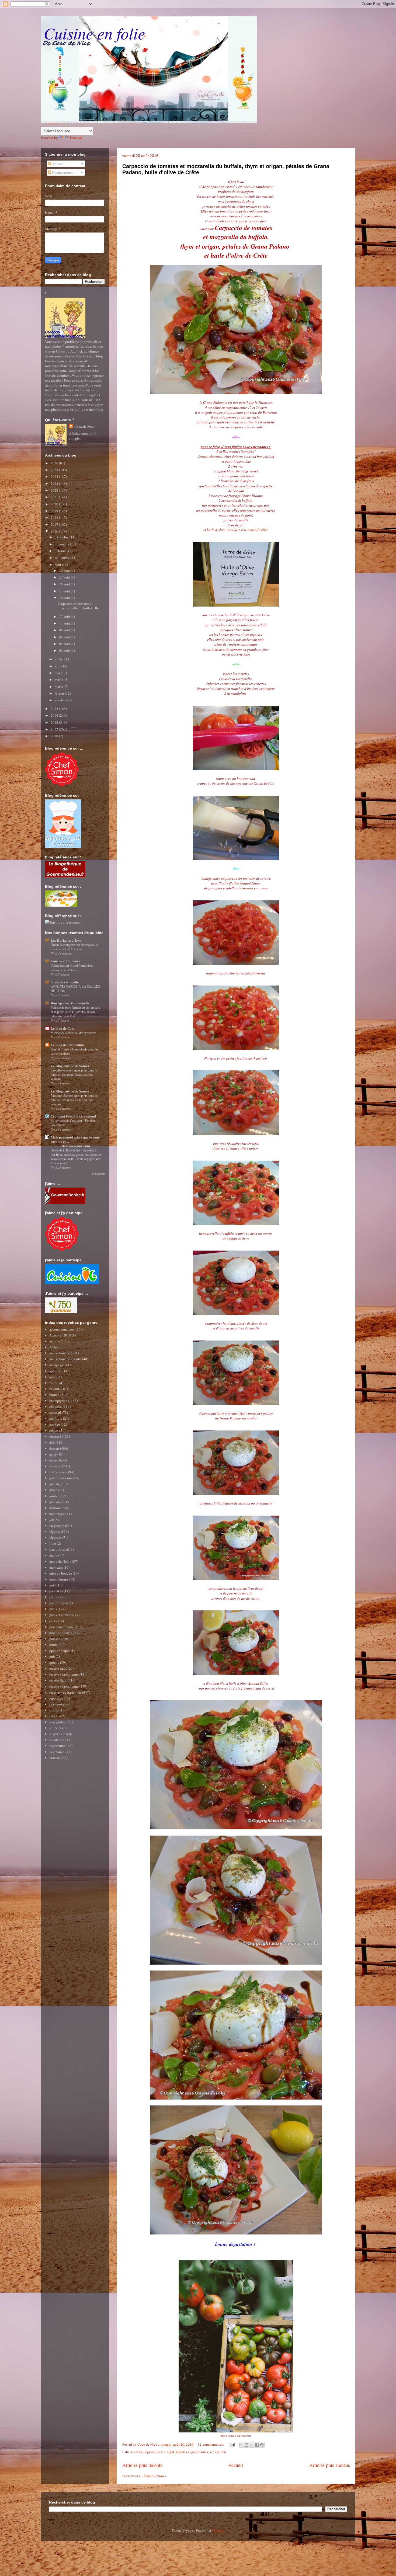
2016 (55, 531)
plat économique (62, 1627)
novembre (62, 544)
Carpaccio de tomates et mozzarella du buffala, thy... (80, 606)
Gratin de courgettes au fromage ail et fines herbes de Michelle (74, 947)
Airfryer (55, 1347)
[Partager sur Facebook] (257, 2445)
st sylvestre (57, 1734)
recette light (166, 2452)
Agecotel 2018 (60, 1335)
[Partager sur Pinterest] (262, 2445)
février (60, 693)
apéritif (55, 1371)
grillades (56, 1502)
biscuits (55, 1389)
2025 (55, 470)
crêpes (54, 1430)
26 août (65, 584)
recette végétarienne (64, 1674)
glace (53, 1490)
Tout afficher (98, 1174)
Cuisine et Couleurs (65, 961)
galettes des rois (61, 1478)
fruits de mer (58, 1472)
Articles (57, 164)
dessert (54, 1448)
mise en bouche (61, 1573)
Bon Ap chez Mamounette (70, 1003)
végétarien (57, 1752)
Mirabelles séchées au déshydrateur (73, 1033)
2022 (55, 490)
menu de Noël (59, 1561)
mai (58, 673)
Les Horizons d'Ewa (66, 940)
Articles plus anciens (330, 2465)
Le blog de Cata (63, 1028)
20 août (65, 598)
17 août (65, 617)
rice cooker (57, 1704)
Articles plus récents (142, 2465)
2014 (55, 715)
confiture (56, 1418)
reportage (56, 1698)
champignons (59, 1401)
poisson (55, 1639)
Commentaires (62, 172)
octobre (61, 551)
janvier (60, 700)
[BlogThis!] (246, 2445)
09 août (65, 630)
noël (53, 1585)
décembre (62, 537)
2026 (55, 463)
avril (58, 680)
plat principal (59, 1633)
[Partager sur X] (252, 2445)
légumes (55, 1537)
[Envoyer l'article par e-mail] (232, 2444)
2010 (55, 736)
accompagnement (62, 1329)
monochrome (59, 1579)
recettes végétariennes (192, 2452)
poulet (54, 1645)
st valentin (57, 1740)
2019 (55, 511)
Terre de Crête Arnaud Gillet (247, 530)
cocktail (55, 1412)
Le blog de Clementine (68, 1045)
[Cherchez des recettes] (62, 922)
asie (52, 1377)
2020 (55, 504)
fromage (55, 1466)
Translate (76, 138)
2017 (55, 524)
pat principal (59, 1603)
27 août (65, 577)
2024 (55, 476)
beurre (54, 1383)
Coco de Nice (84, 427)
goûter (54, 1496)
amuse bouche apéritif (65, 1359)
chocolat (56, 1407)
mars (58, 687)
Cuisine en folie (94, 33)
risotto (54, 1710)
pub (52, 1656)
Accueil (236, 2465)
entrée (138, 2452)
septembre (62, 558)
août (58, 565)
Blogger (218, 2530)
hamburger (57, 1514)
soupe (54, 1728)
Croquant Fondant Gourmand (73, 1116)
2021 (55, 497)
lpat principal (59, 1549)
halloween (57, 1508)
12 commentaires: (211, 2444)
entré (53, 1454)
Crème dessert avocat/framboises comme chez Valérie (72, 967)
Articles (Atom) (154, 2476)
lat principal (58, 1526)
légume (150, 2452)
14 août (65, 623)
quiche (54, 1662)
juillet (60, 659)
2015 (55, 709)
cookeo (55, 1424)
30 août (65, 570)
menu (53, 1555)
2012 (55, 729)
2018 (55, 517)
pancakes (56, 1591)
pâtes (53, 1609)
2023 (55, 483)
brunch (54, 1395)
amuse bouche (60, 1353)
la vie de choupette (65, 982)
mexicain (56, 1567)
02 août (65, 650)
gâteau (54, 1484)
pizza (53, 1621)
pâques (54, 1597)
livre (53, 1543)
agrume (55, 1341)
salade (54, 1716)
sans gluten (218, 2452)
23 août (65, 591)
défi (52, 1442)
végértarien (58, 1746)
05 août (65, 644)
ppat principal (60, 1651)
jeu (52, 1520)
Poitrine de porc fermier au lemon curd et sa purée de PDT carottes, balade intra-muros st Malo (75, 1012)
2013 (55, 722)
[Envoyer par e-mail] (241, 2445)
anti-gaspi (57, 1365)
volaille (55, 1758)
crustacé (55, 1436)
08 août (65, 637)
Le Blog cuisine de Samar (70, 1066)
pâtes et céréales (61, 1615)
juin (58, 666)
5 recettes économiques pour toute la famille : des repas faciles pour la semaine (74, 1074)
